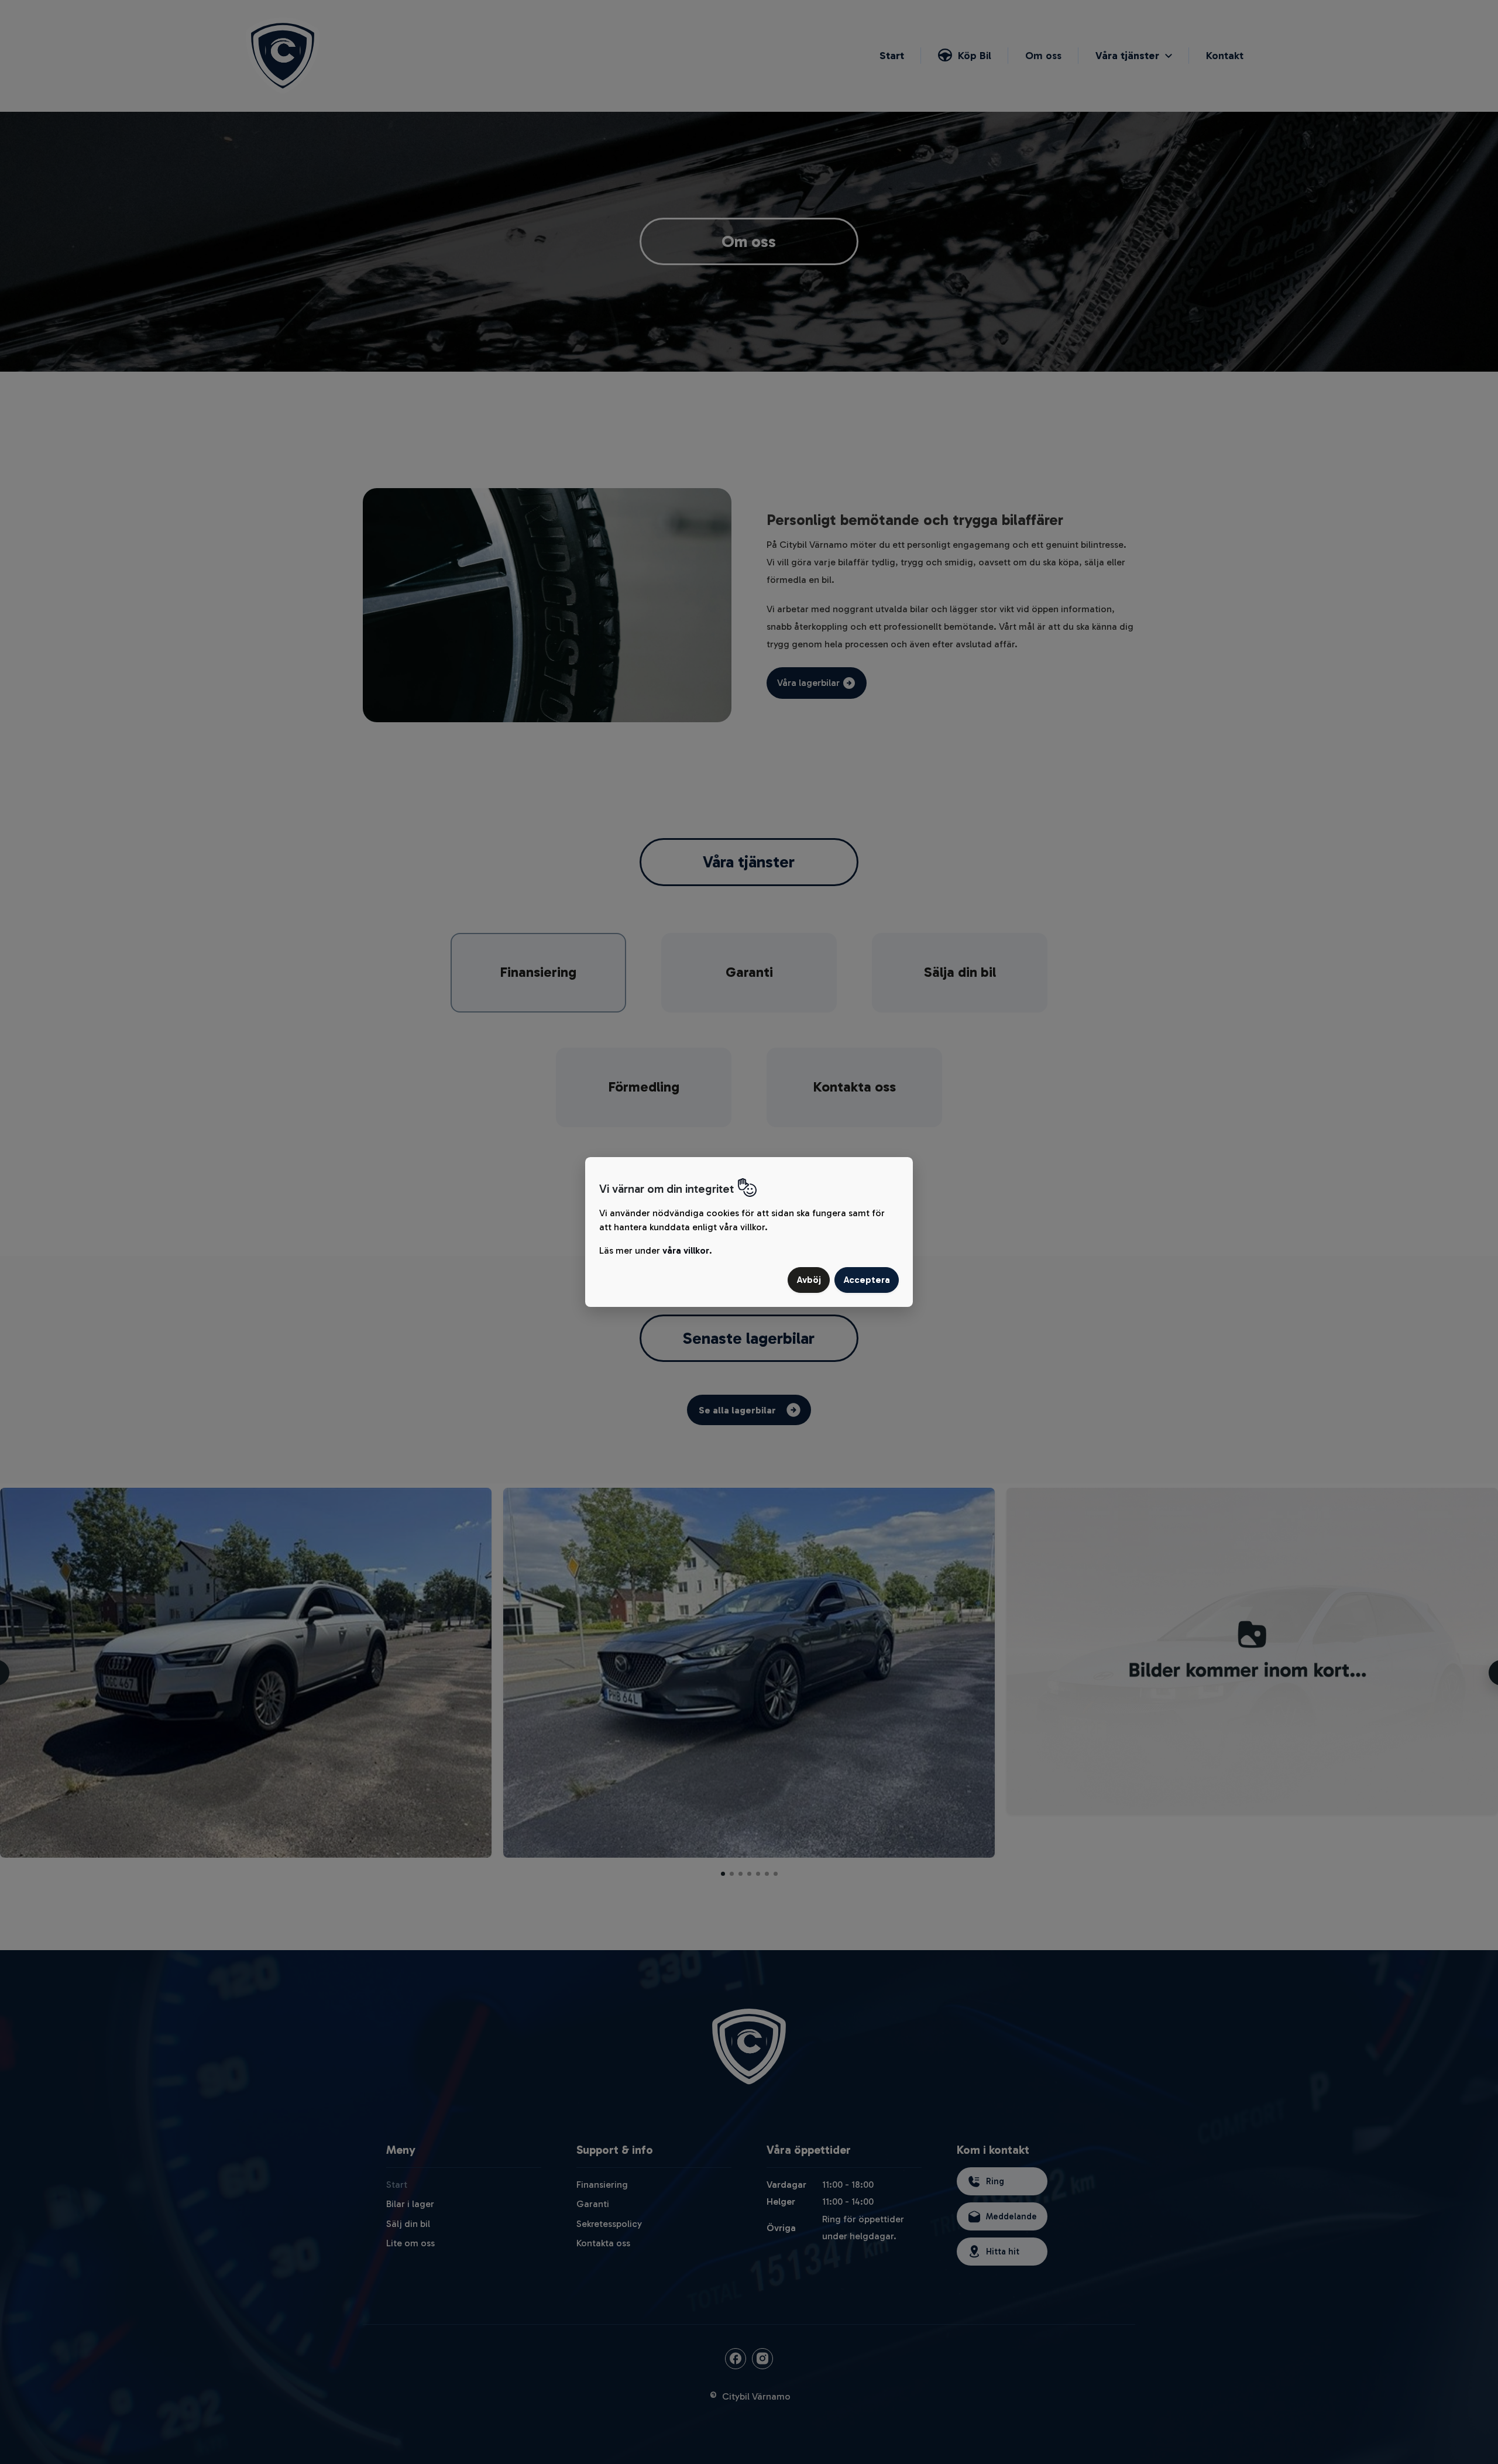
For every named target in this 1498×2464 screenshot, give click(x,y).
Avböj (809, 1280)
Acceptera (867, 1280)
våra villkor (686, 1250)
